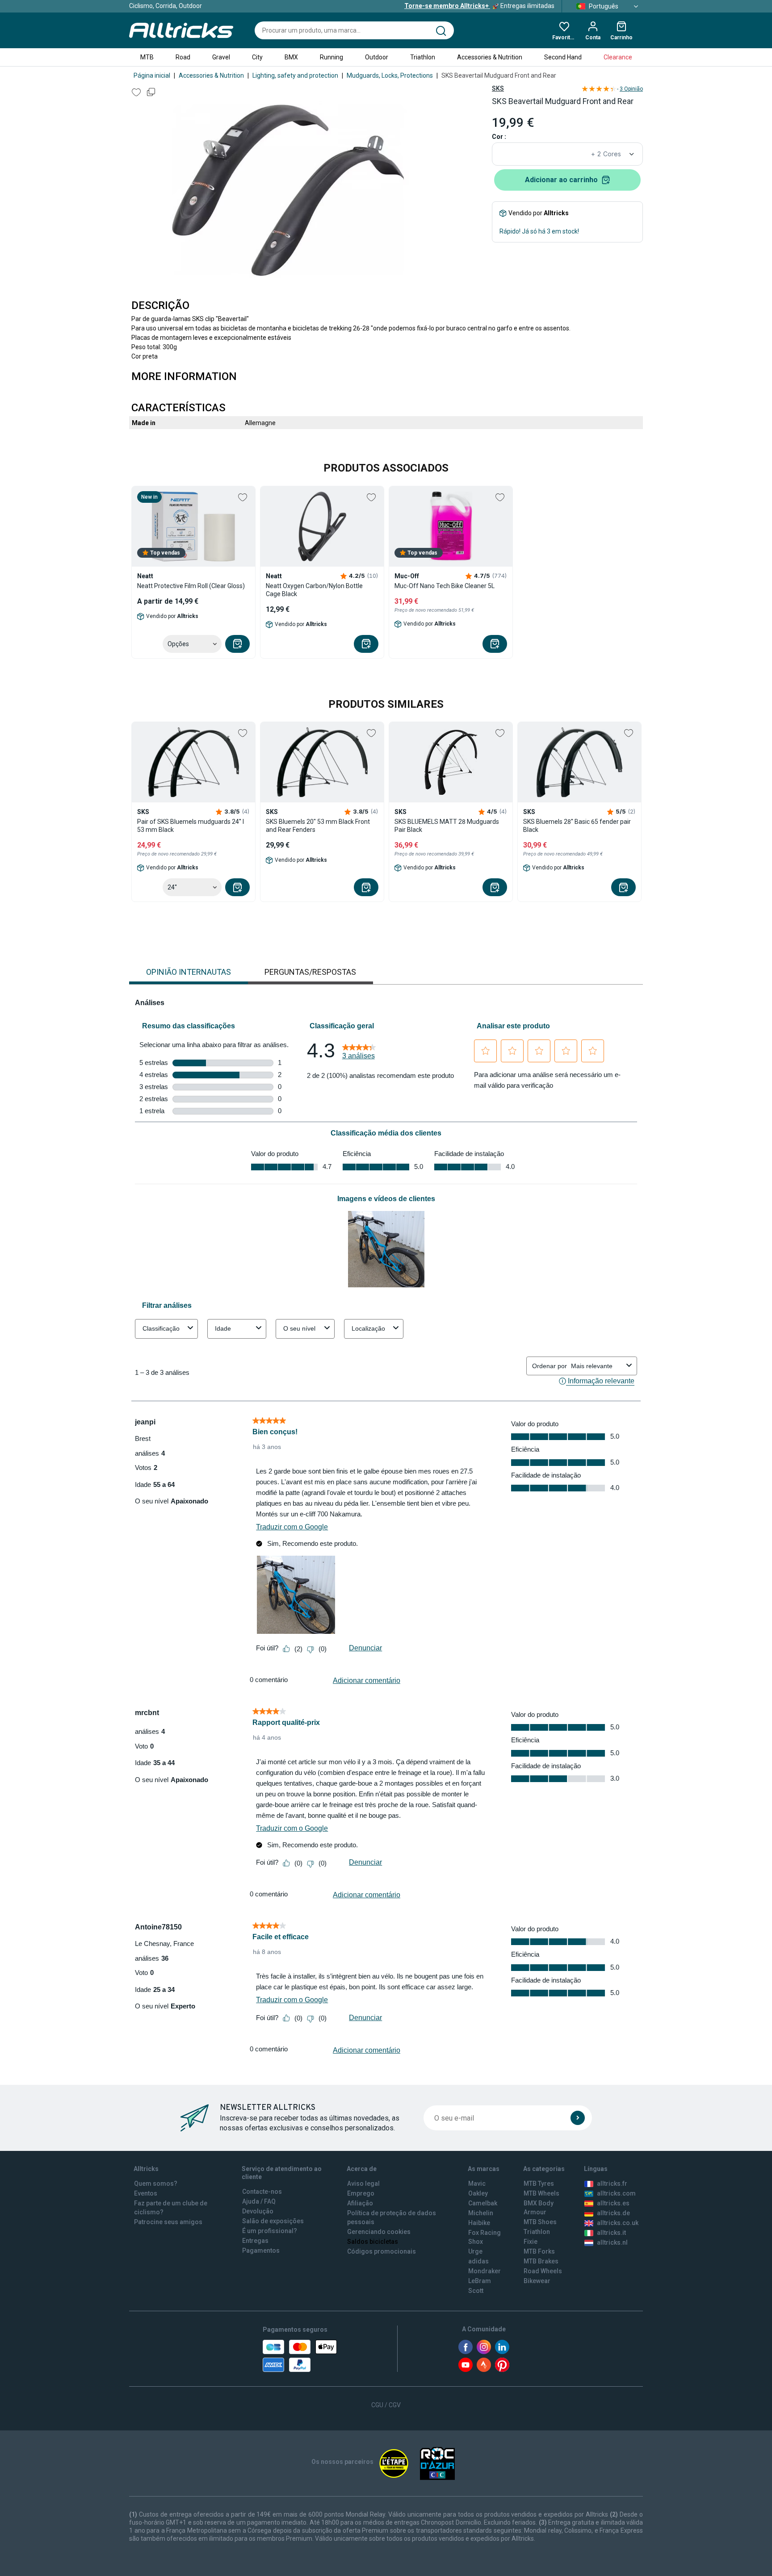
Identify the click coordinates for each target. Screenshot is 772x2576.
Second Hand (563, 57)
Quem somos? (156, 2184)
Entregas (255, 2241)
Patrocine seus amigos (168, 2222)
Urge (475, 2251)
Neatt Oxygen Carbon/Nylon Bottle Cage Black (314, 590)
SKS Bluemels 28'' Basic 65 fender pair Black (577, 826)
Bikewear (537, 2281)
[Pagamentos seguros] (300, 2356)
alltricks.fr (612, 2184)
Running (331, 57)
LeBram (480, 2281)
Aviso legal (363, 2184)
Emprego (361, 2193)
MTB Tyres (539, 2184)
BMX (291, 57)
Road (183, 57)
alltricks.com (616, 2193)
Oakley (478, 2193)
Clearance (618, 57)
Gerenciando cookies (379, 2232)
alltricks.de (613, 2213)
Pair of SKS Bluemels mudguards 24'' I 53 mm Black (191, 826)
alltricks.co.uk (618, 2223)
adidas (478, 2261)
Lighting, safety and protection (295, 75)
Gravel (221, 57)
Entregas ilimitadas (479, 6)
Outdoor (377, 57)
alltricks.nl (612, 2242)
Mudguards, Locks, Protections (390, 75)
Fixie (531, 2242)
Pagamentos (261, 2250)
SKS (498, 88)
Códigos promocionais (382, 2251)
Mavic (477, 2184)
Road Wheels (543, 2271)
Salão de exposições (273, 2221)
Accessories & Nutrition (490, 57)
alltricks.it (611, 2233)
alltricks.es (613, 2203)
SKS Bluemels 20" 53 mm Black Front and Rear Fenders (318, 826)
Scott (476, 2291)
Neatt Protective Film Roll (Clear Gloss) (191, 586)
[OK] (578, 2118)
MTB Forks (539, 2251)
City (257, 57)
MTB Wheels (541, 2193)
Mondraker (485, 2271)
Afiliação (360, 2203)
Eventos (146, 2193)
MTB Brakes (541, 2261)
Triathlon (423, 57)
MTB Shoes (540, 2222)
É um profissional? (270, 2231)
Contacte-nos (262, 2192)
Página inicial (152, 75)
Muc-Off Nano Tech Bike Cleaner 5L (445, 586)
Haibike (479, 2223)
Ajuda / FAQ (259, 2201)
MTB (147, 57)
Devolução (258, 2211)
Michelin (481, 2213)
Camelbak (483, 2203)
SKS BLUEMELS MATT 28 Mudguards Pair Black (447, 826)
